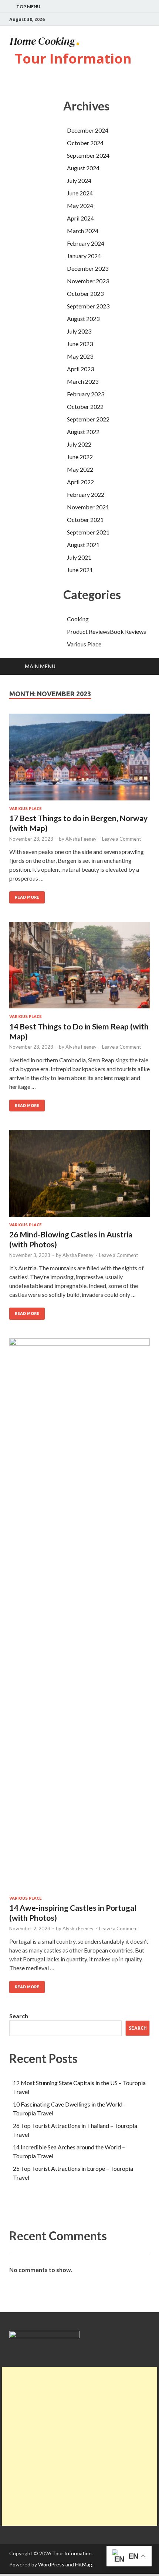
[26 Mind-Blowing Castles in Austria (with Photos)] (79, 1176)
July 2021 (79, 557)
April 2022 (80, 482)
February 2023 (86, 394)
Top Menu (28, 6)
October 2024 (85, 143)
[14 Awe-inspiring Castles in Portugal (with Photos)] (79, 1617)
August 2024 (83, 168)
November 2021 (88, 507)
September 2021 (88, 532)
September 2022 (88, 419)
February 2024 (86, 243)
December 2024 (88, 130)
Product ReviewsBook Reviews (106, 631)
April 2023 (80, 369)
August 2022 (83, 432)
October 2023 (85, 293)
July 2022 (79, 444)
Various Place (84, 644)
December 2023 (88, 268)
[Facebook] (129, 20)
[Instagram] (148, 20)
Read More (27, 897)
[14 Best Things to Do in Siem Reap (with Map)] (79, 968)
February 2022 (86, 494)
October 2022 (85, 406)
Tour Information (73, 59)
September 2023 (88, 306)
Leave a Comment (121, 839)
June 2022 (80, 457)
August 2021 (83, 545)
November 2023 (88, 281)
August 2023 (83, 319)
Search (19, 2016)
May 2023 (80, 356)
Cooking (78, 619)
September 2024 (88, 155)
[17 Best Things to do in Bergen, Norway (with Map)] (79, 760)
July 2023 (79, 331)
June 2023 (80, 344)
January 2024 (84, 256)
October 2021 (85, 520)
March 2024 (83, 231)
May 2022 (80, 469)
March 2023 (83, 381)
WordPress (51, 2564)
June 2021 (80, 570)
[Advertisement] (79, 2446)
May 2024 (80, 206)
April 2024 (80, 218)
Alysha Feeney (81, 839)
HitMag (84, 2564)
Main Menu (40, 666)
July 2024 (79, 180)
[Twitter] (138, 20)
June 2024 (80, 193)
